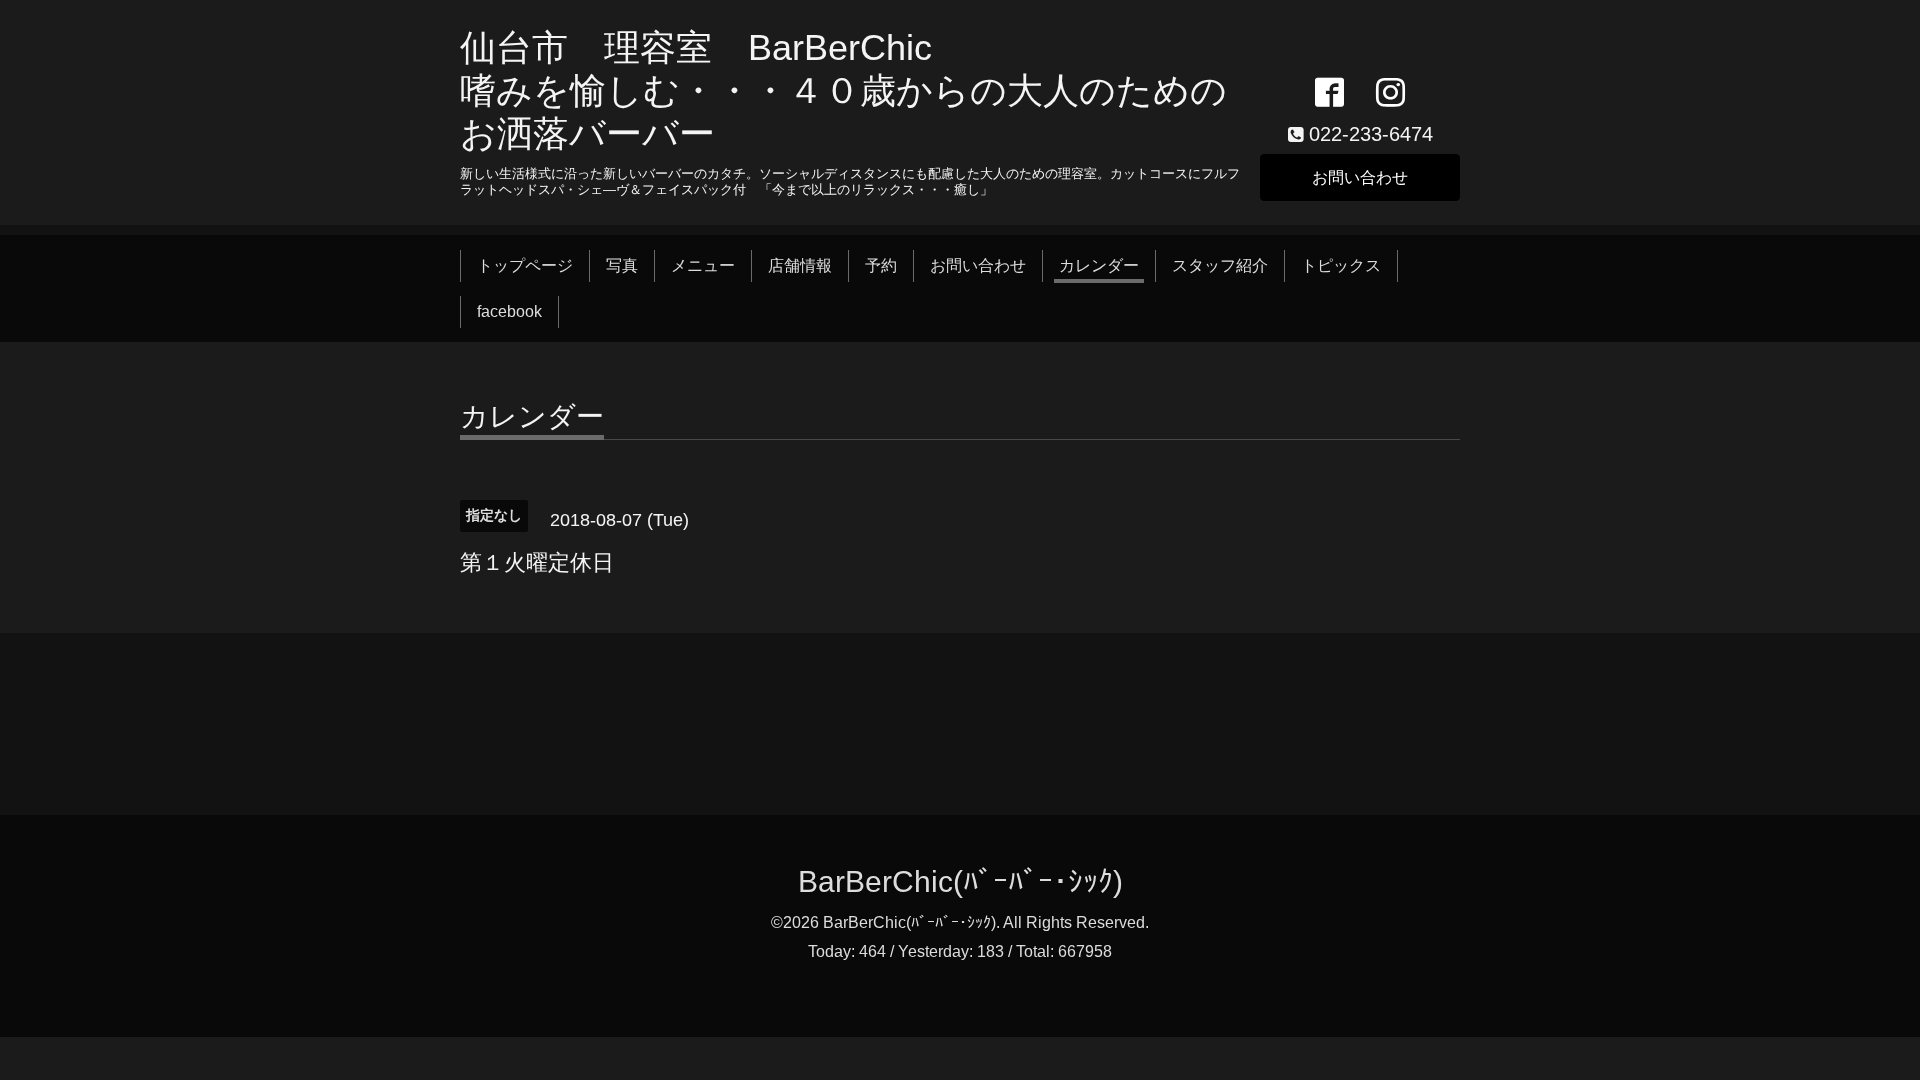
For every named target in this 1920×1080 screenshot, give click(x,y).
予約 (881, 265)
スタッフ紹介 (1220, 265)
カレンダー (1099, 265)
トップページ (525, 265)
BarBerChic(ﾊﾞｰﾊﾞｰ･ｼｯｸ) (960, 881)
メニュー (703, 265)
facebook (509, 311)
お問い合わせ (1360, 177)
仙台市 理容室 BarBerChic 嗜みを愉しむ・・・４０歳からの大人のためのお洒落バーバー (843, 90)
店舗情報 (800, 265)
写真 (622, 265)
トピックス (1341, 265)
